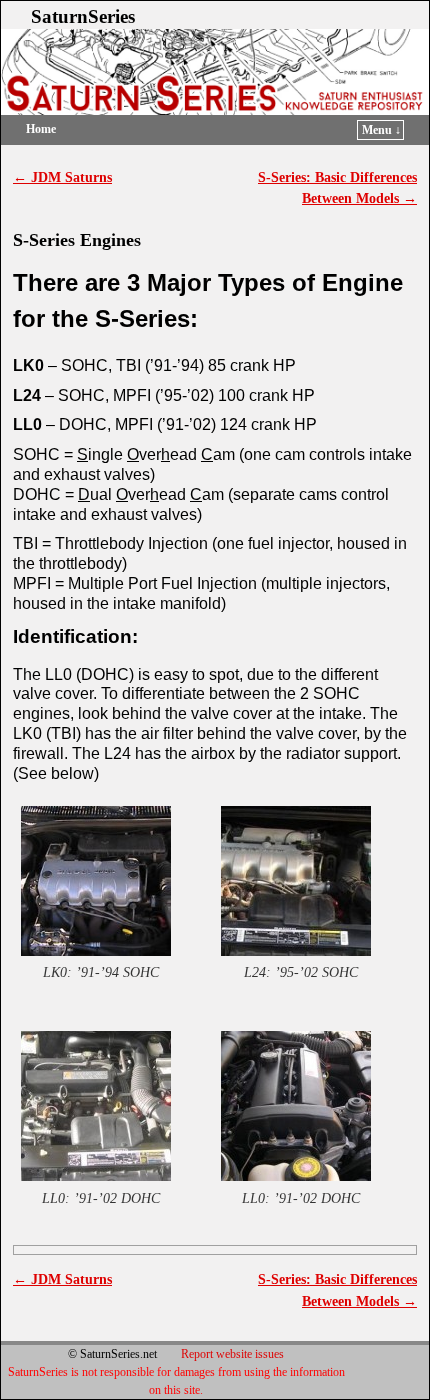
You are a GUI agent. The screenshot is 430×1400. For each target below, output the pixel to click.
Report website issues (232, 1354)
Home (41, 129)
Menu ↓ (381, 130)
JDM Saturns (62, 177)
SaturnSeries (83, 16)
